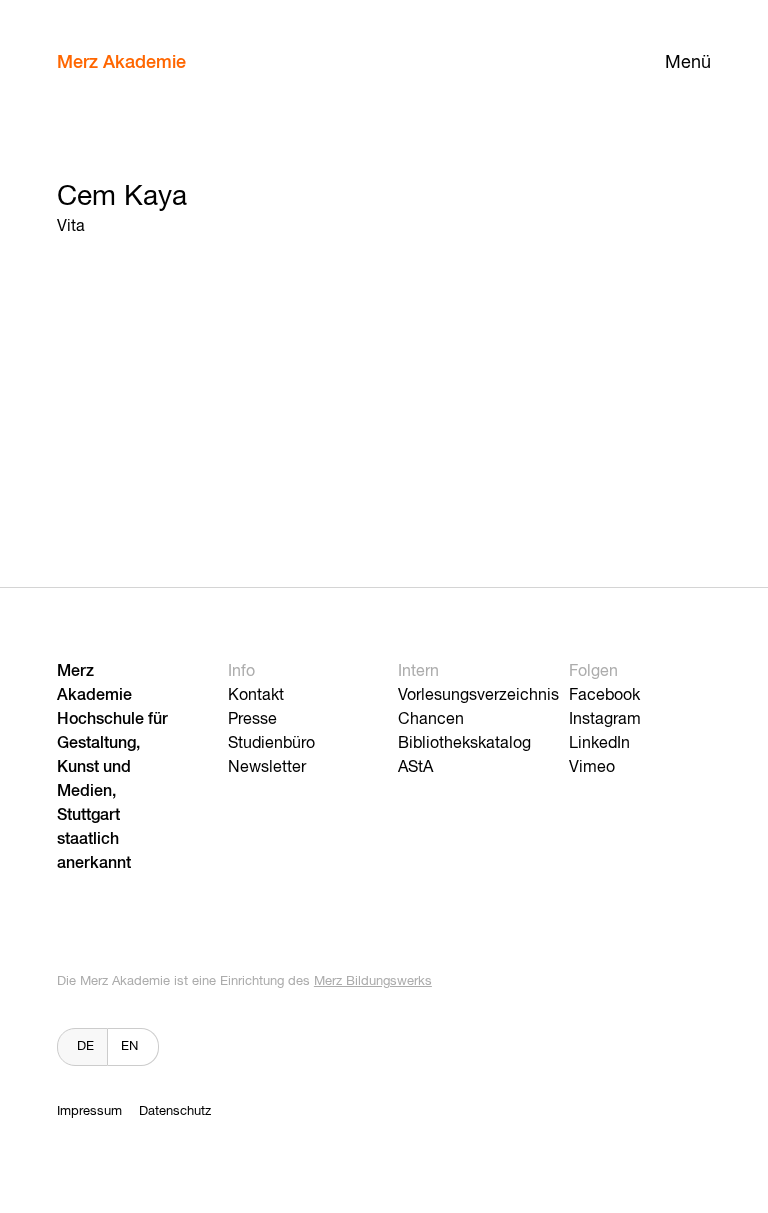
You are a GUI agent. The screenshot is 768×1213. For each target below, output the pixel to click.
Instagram (605, 720)
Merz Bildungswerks (373, 981)
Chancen (431, 720)
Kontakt (256, 696)
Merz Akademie (121, 63)
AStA (415, 768)
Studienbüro (271, 744)
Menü (688, 63)
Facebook (604, 696)
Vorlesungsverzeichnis (478, 696)
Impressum (89, 1111)
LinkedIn (599, 744)
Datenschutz (175, 1111)
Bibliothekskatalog (464, 744)
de (85, 1046)
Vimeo (592, 768)
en (129, 1046)
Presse (252, 720)
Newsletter (267, 768)
